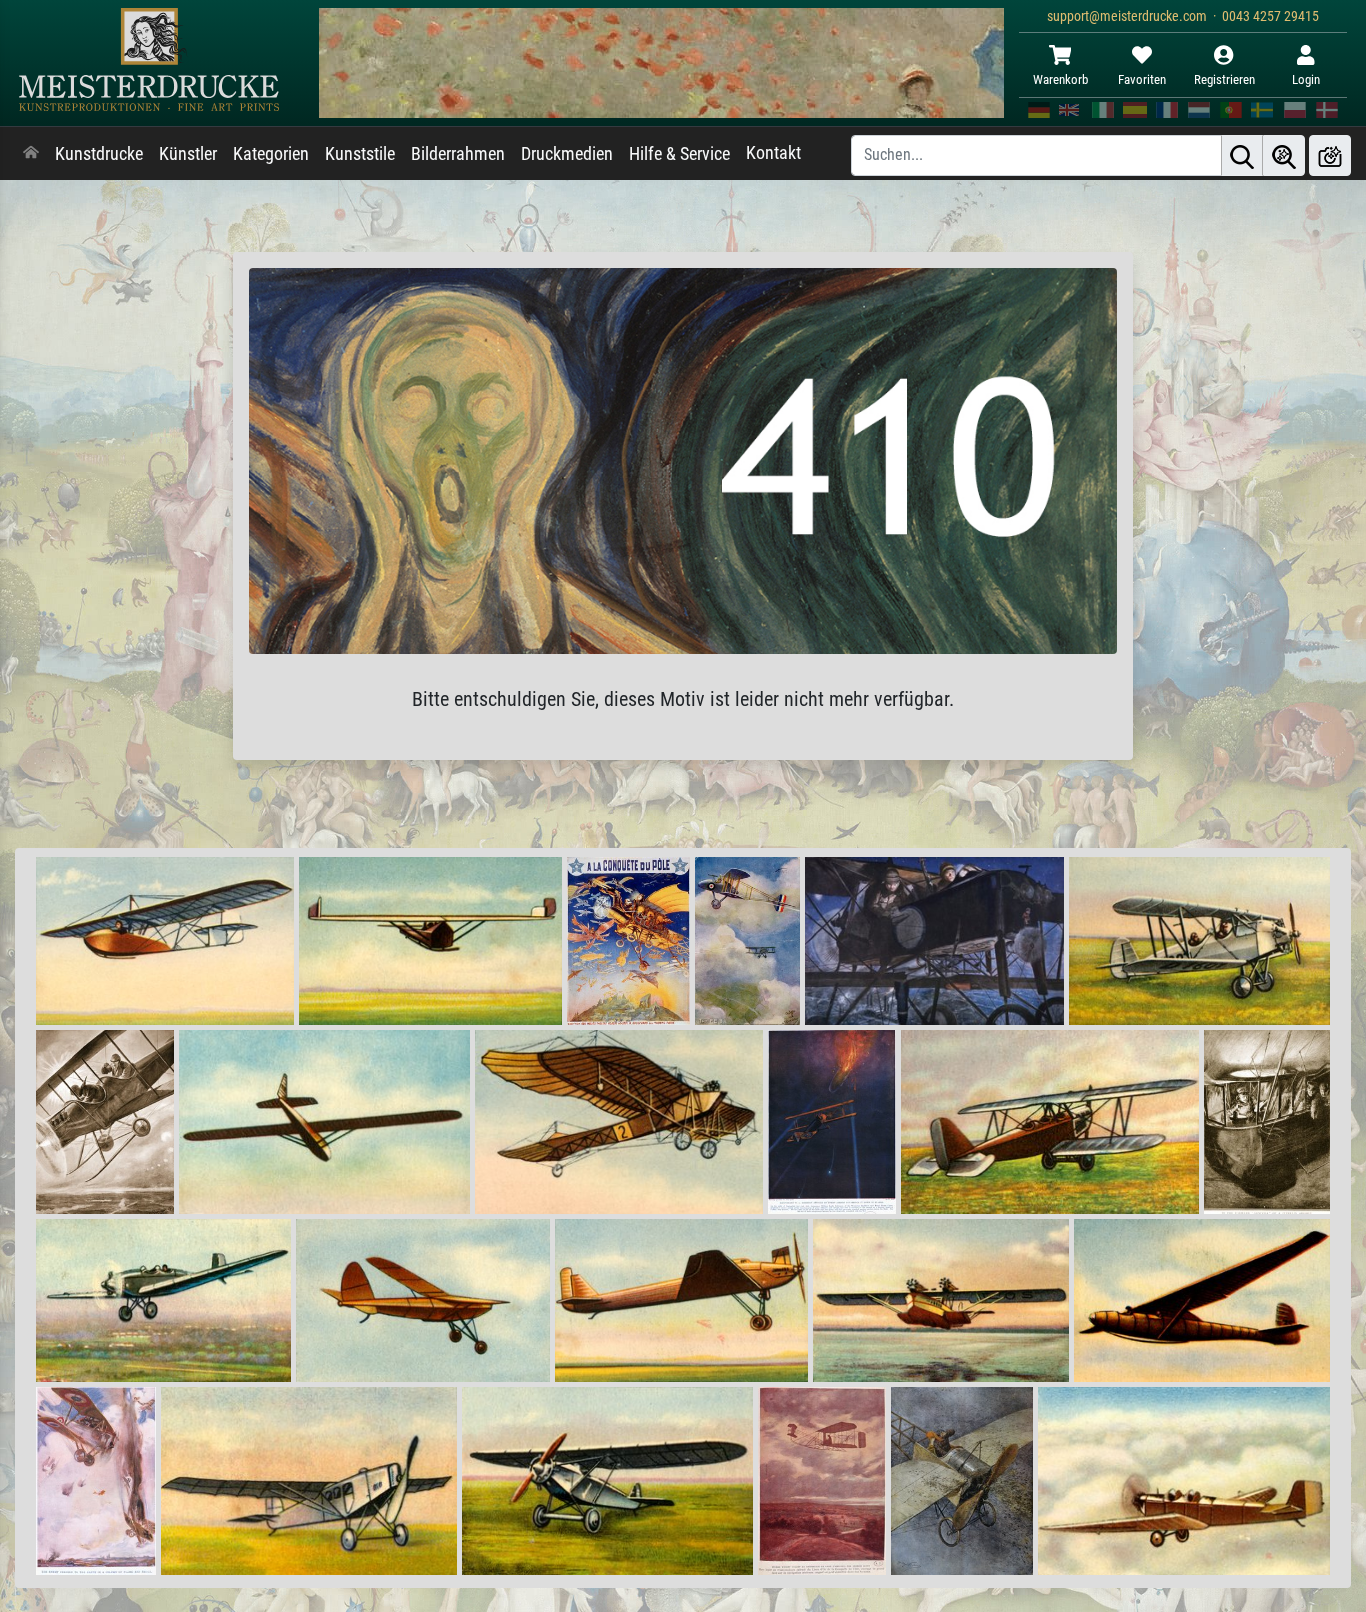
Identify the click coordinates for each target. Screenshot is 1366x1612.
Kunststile (360, 154)
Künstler (188, 154)
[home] (31, 154)
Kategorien (271, 154)
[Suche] (1242, 155)
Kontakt (773, 153)
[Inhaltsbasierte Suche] (1284, 155)
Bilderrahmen (458, 154)
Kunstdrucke (99, 154)
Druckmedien (567, 154)
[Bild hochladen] (1330, 155)
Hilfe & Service (679, 154)
